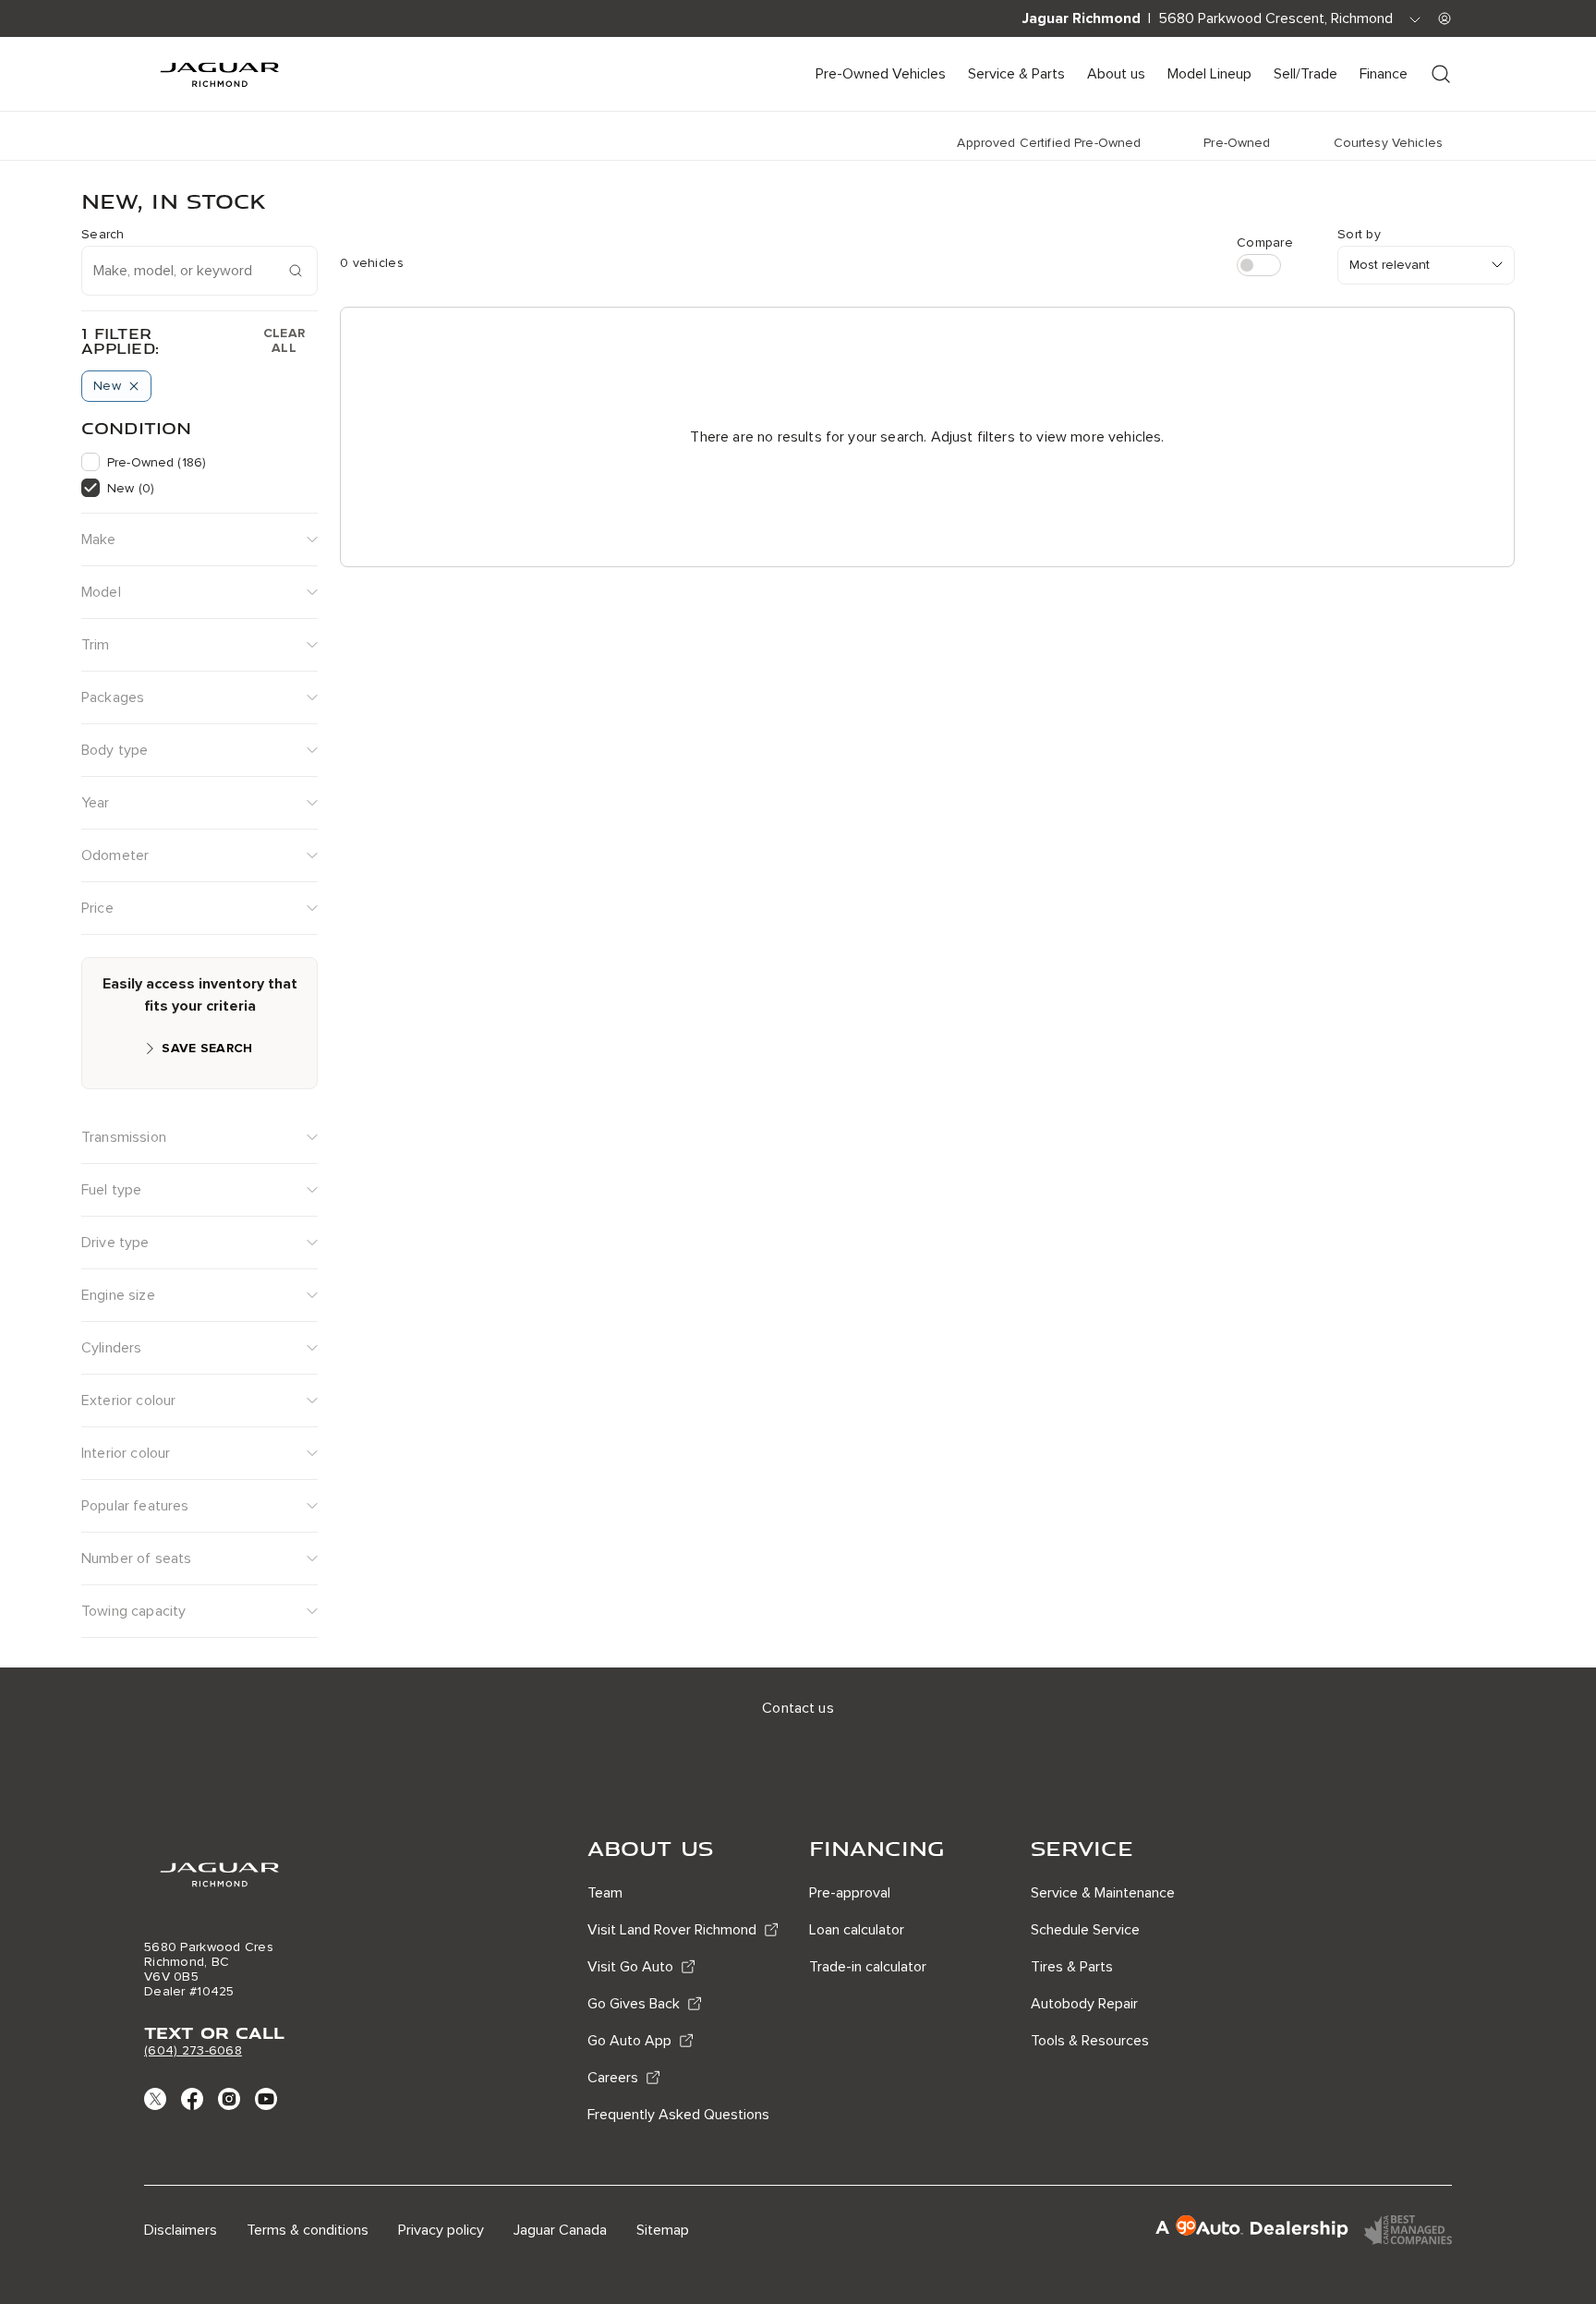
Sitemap (663, 2230)
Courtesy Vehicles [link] (1388, 143)
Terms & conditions (308, 2230)
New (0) (131, 488)
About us (1116, 74)
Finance (1384, 74)
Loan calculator (857, 1930)
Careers (613, 2078)
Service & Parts (1016, 74)
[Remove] (134, 386)
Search (103, 235)
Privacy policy (441, 2230)
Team (605, 1893)
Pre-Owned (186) (157, 462)
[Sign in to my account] (1445, 18)
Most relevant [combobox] (1390, 265)
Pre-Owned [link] (1237, 143)
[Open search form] (1441, 74)
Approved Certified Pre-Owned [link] (1049, 143)
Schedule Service (1085, 1930)
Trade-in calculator (868, 1967)
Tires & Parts (1072, 1967)
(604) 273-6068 (193, 2050)
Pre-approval (850, 1893)
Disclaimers (181, 2230)
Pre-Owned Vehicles (881, 74)
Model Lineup (1209, 74)
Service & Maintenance (1103, 1893)
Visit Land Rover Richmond (672, 1930)
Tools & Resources (1090, 2041)
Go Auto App (629, 2041)
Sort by (1359, 235)
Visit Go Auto (630, 1967)
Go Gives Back (634, 2004)
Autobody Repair (1084, 2004)
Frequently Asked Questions (678, 2115)
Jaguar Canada (560, 2230)
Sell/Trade (1306, 74)
